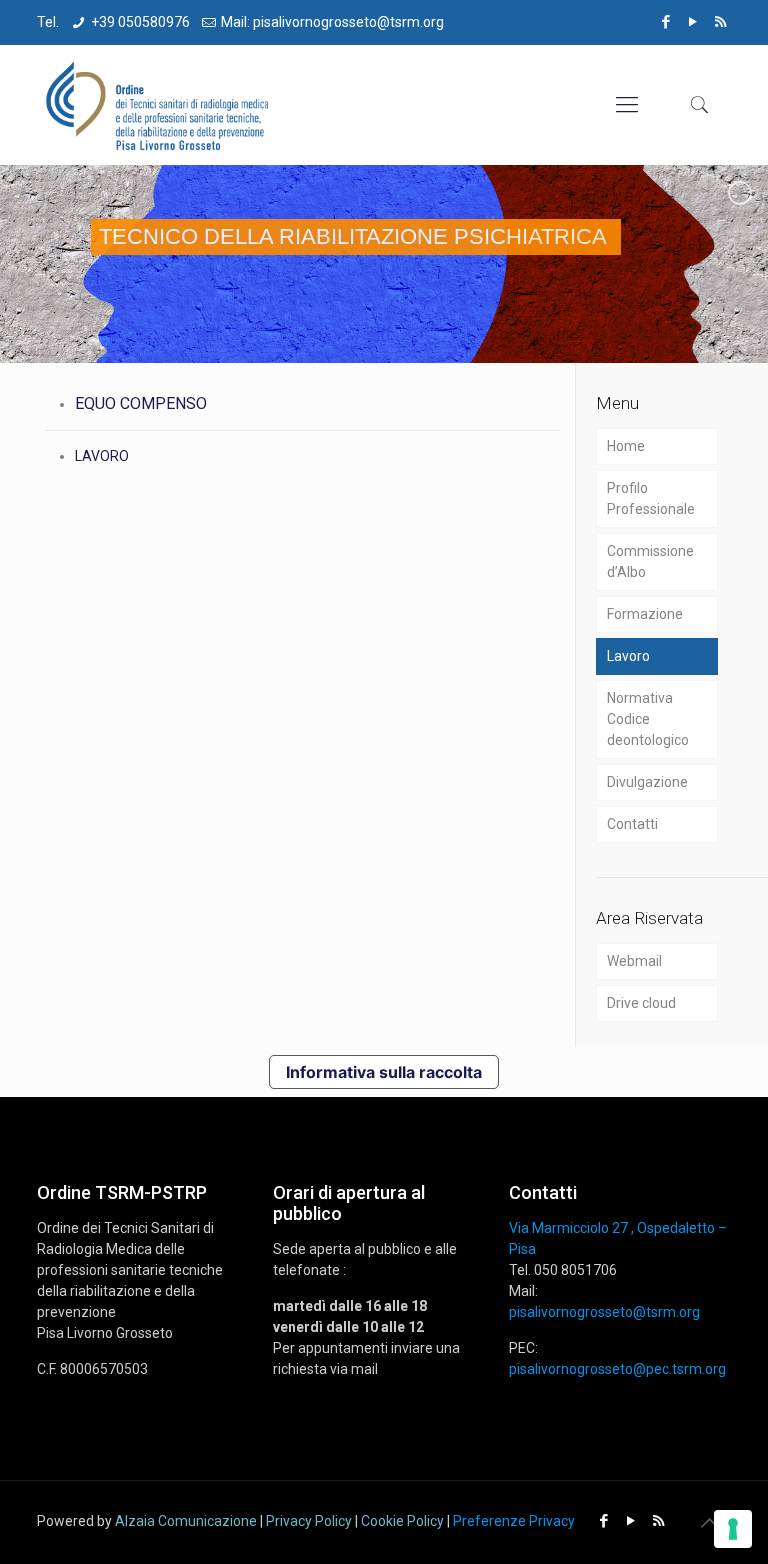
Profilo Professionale (651, 498)
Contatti (632, 824)
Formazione (645, 614)
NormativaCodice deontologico (648, 719)
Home (626, 446)
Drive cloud (641, 1003)
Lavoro (628, 656)
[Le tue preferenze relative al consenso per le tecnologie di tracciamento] (733, 1529)
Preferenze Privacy (514, 1521)
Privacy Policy (309, 1521)
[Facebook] (666, 22)
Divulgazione (647, 782)
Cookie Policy (402, 1521)
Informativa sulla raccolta (384, 1072)
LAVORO (102, 456)
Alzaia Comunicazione (186, 1521)
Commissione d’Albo (650, 561)
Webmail (634, 961)
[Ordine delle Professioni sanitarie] (159, 105)
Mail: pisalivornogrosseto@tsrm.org (332, 22)
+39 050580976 (140, 22)
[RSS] (720, 22)
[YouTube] (693, 22)
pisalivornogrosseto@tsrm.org (604, 1312)
